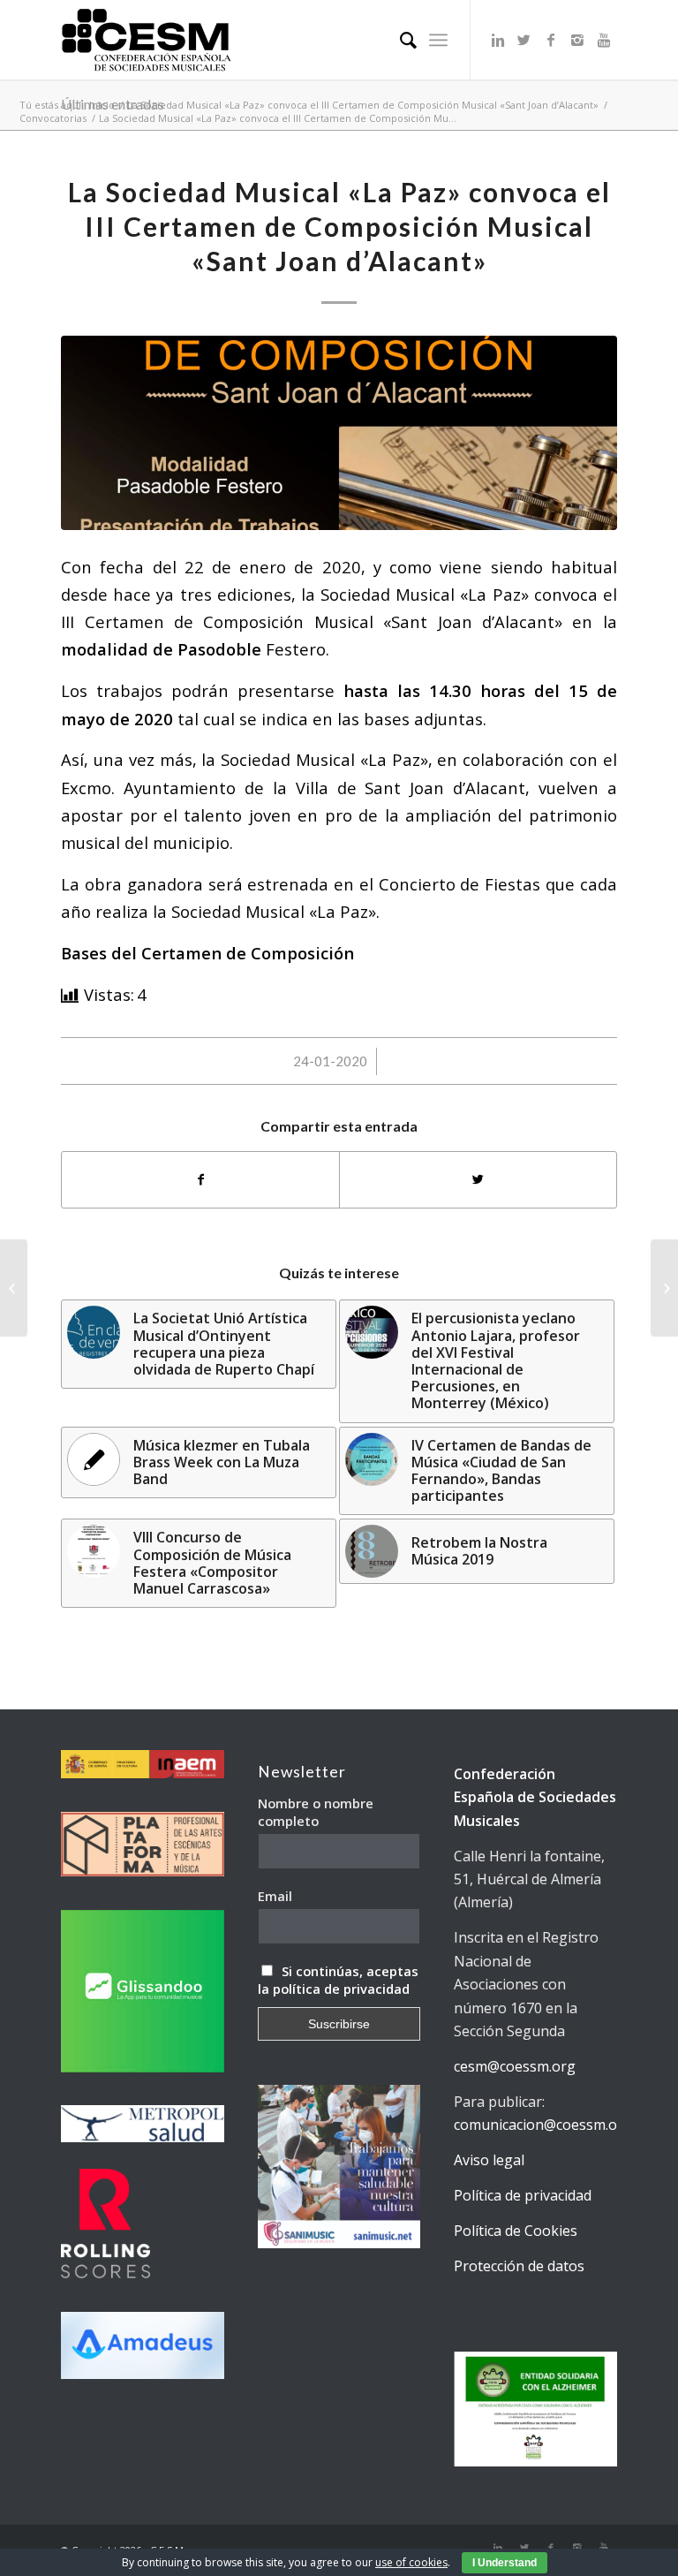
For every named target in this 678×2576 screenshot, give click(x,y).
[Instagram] (577, 40)
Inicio (102, 105)
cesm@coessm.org (515, 2066)
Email (275, 1896)
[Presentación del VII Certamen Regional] (14, 1288)
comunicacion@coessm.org (543, 2125)
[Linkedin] (498, 40)
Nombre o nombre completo (316, 1812)
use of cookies (411, 2562)
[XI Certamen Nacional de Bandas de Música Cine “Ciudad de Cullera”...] (664, 1288)
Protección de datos (519, 2266)
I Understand (505, 2563)
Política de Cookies (516, 2231)
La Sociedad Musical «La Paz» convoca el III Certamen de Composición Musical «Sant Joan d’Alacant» (363, 105)
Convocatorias (53, 118)
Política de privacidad (523, 2195)
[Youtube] (604, 40)
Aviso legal (489, 2160)
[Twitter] (524, 40)
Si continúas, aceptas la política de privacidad (339, 1980)
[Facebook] (551, 40)
